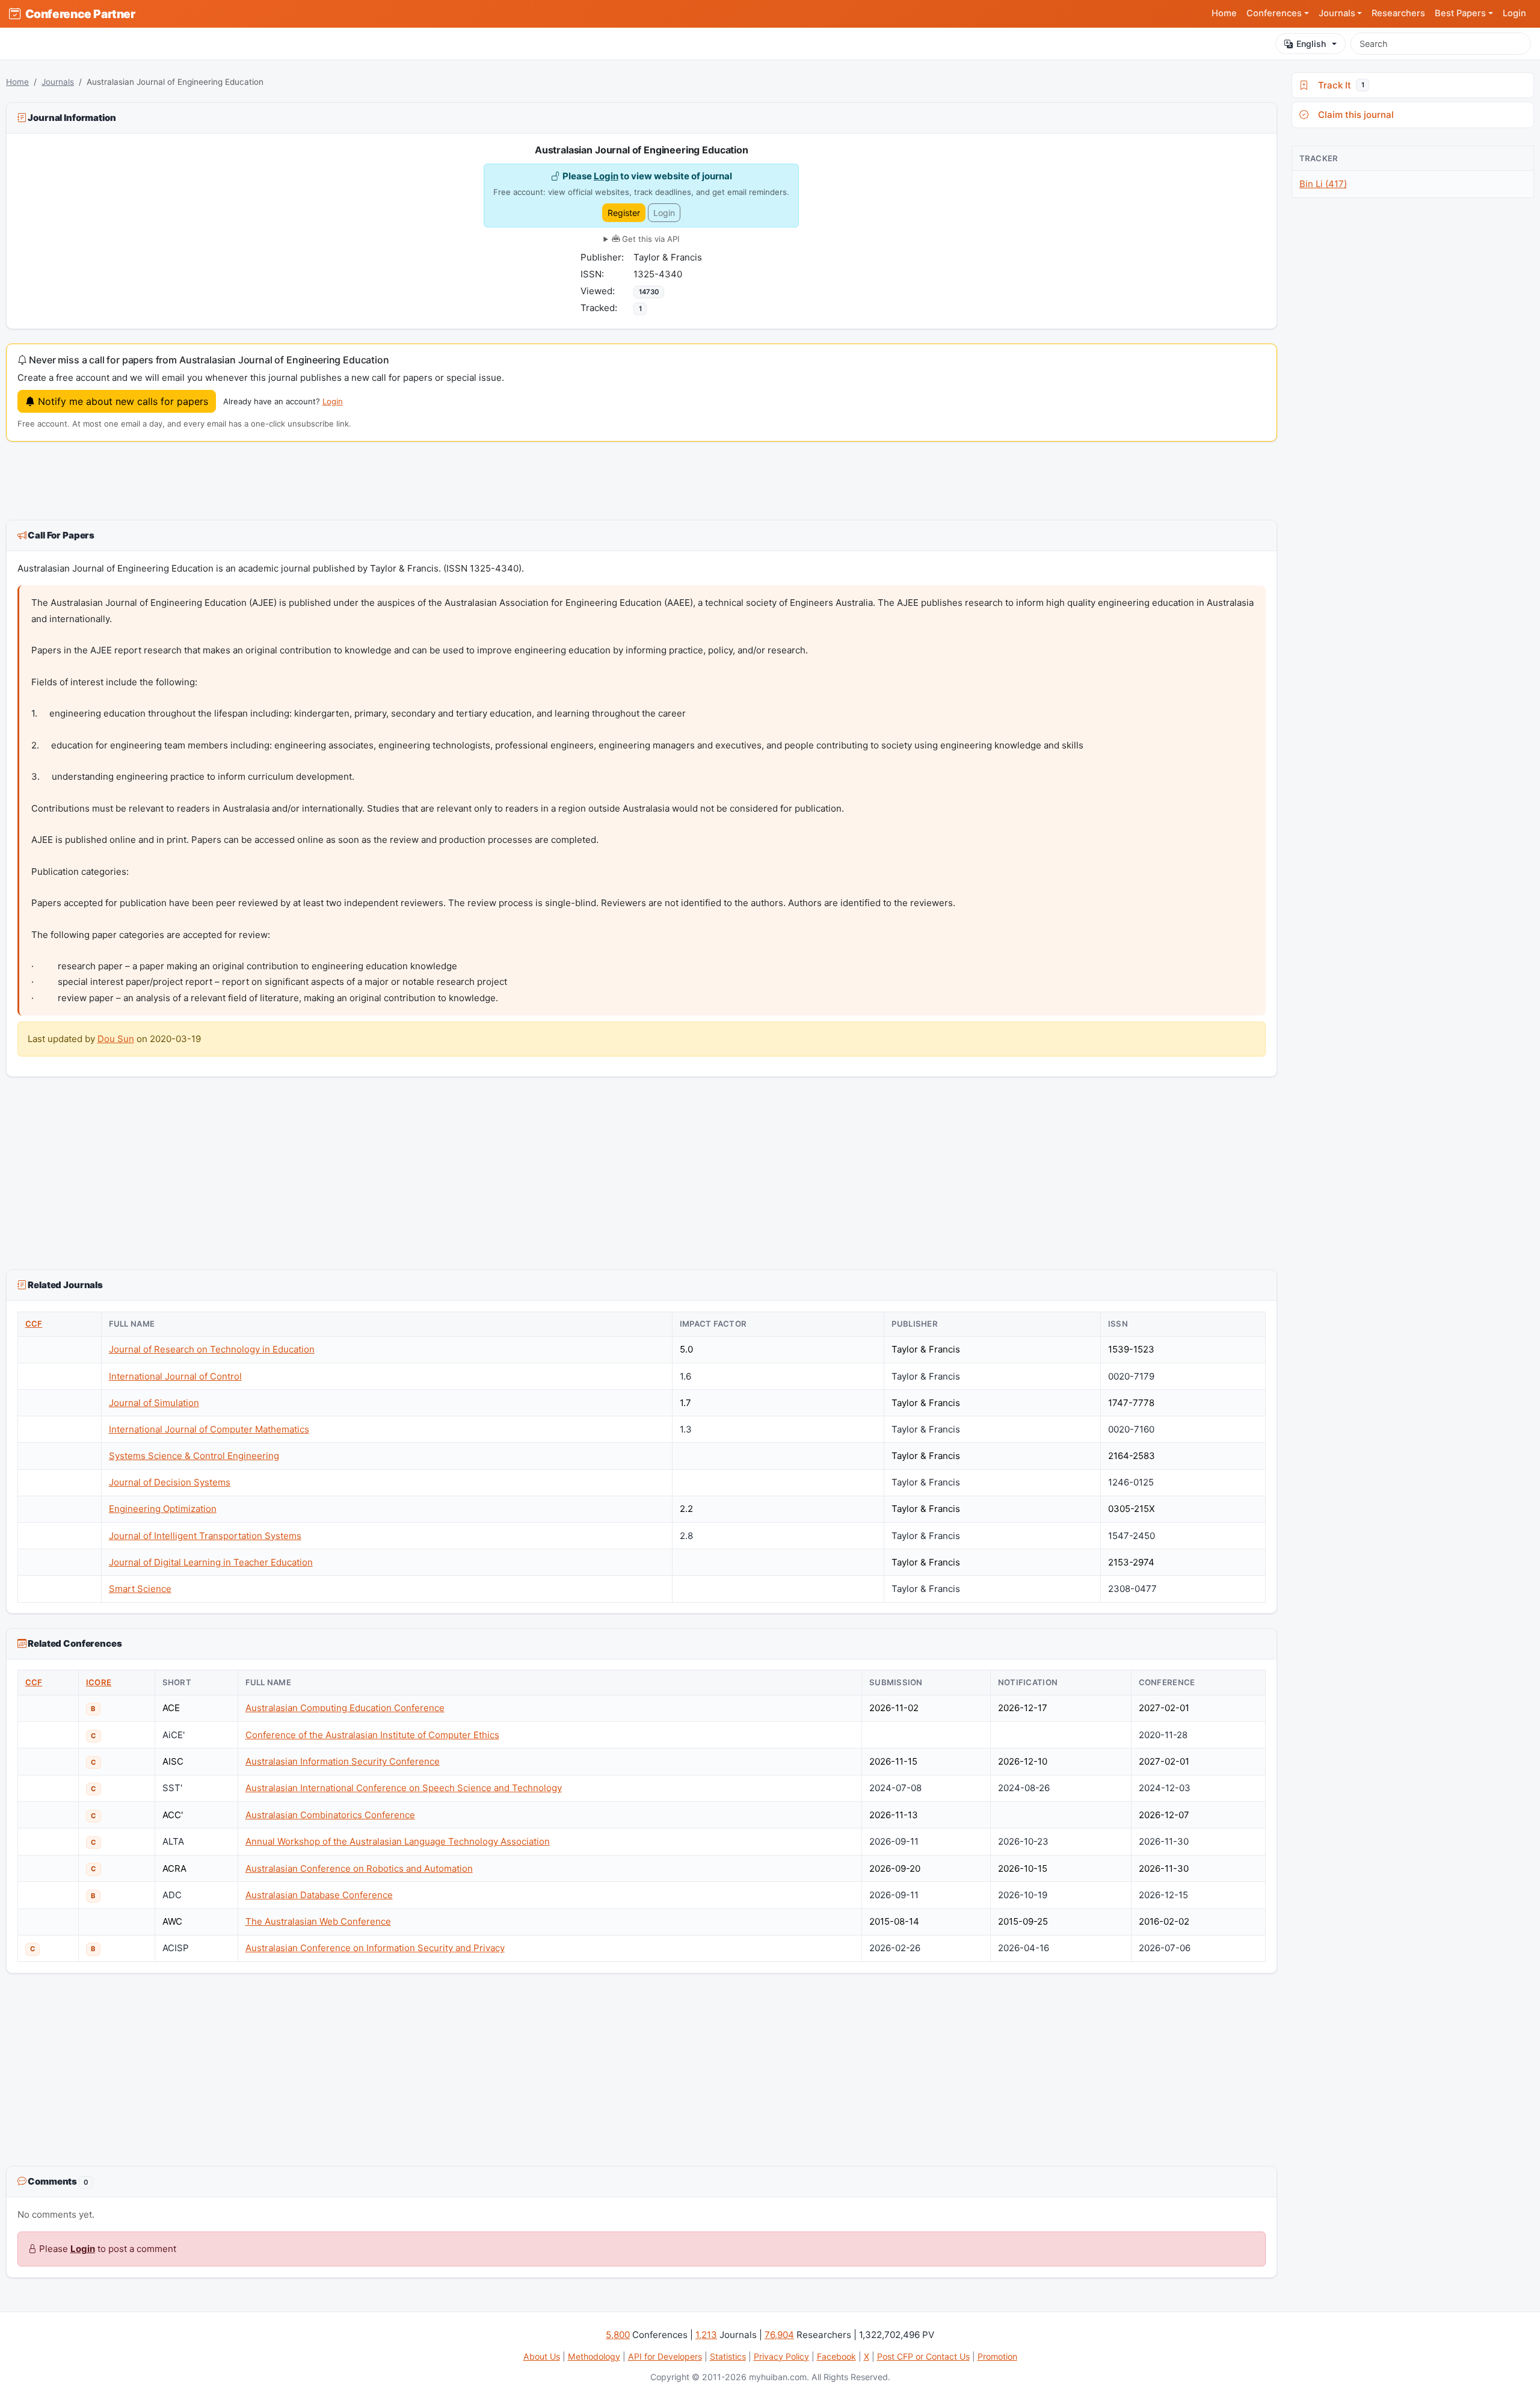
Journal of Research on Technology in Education (212, 1349)
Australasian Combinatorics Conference (330, 1815)
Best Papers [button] (1460, 13)
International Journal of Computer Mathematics (209, 1429)
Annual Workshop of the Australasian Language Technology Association (398, 1841)
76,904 (779, 2335)
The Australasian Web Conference (318, 1921)
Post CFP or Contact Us (923, 2356)
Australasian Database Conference (319, 1895)
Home (1224, 13)
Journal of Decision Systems (170, 1482)
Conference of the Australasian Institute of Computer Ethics (372, 1735)
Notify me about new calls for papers (122, 401)
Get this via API (649, 239)
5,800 (618, 2335)
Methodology (594, 2356)
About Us (542, 2356)
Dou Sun (116, 1039)
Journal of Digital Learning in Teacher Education (211, 1562)
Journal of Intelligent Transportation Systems (205, 1536)
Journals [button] (1337, 13)
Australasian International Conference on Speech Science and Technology (404, 1788)
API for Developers (665, 2356)
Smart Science (140, 1589)
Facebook (836, 2356)
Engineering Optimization (163, 1509)
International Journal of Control (175, 1376)
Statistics (728, 2356)
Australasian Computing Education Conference (345, 1708)
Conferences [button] (1274, 13)
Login (1514, 13)
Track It (1338, 85)
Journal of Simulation (154, 1403)
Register (624, 213)
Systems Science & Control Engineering (194, 1456)
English (1311, 44)
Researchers (1398, 13)
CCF (34, 1324)
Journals (58, 82)
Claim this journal (1354, 115)
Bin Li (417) (1323, 184)
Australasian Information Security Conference (343, 1761)
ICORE (99, 1682)
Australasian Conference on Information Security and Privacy (375, 1948)
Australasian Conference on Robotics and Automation (359, 1868)
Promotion (997, 2356)
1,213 (706, 2335)
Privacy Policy (781, 2356)
